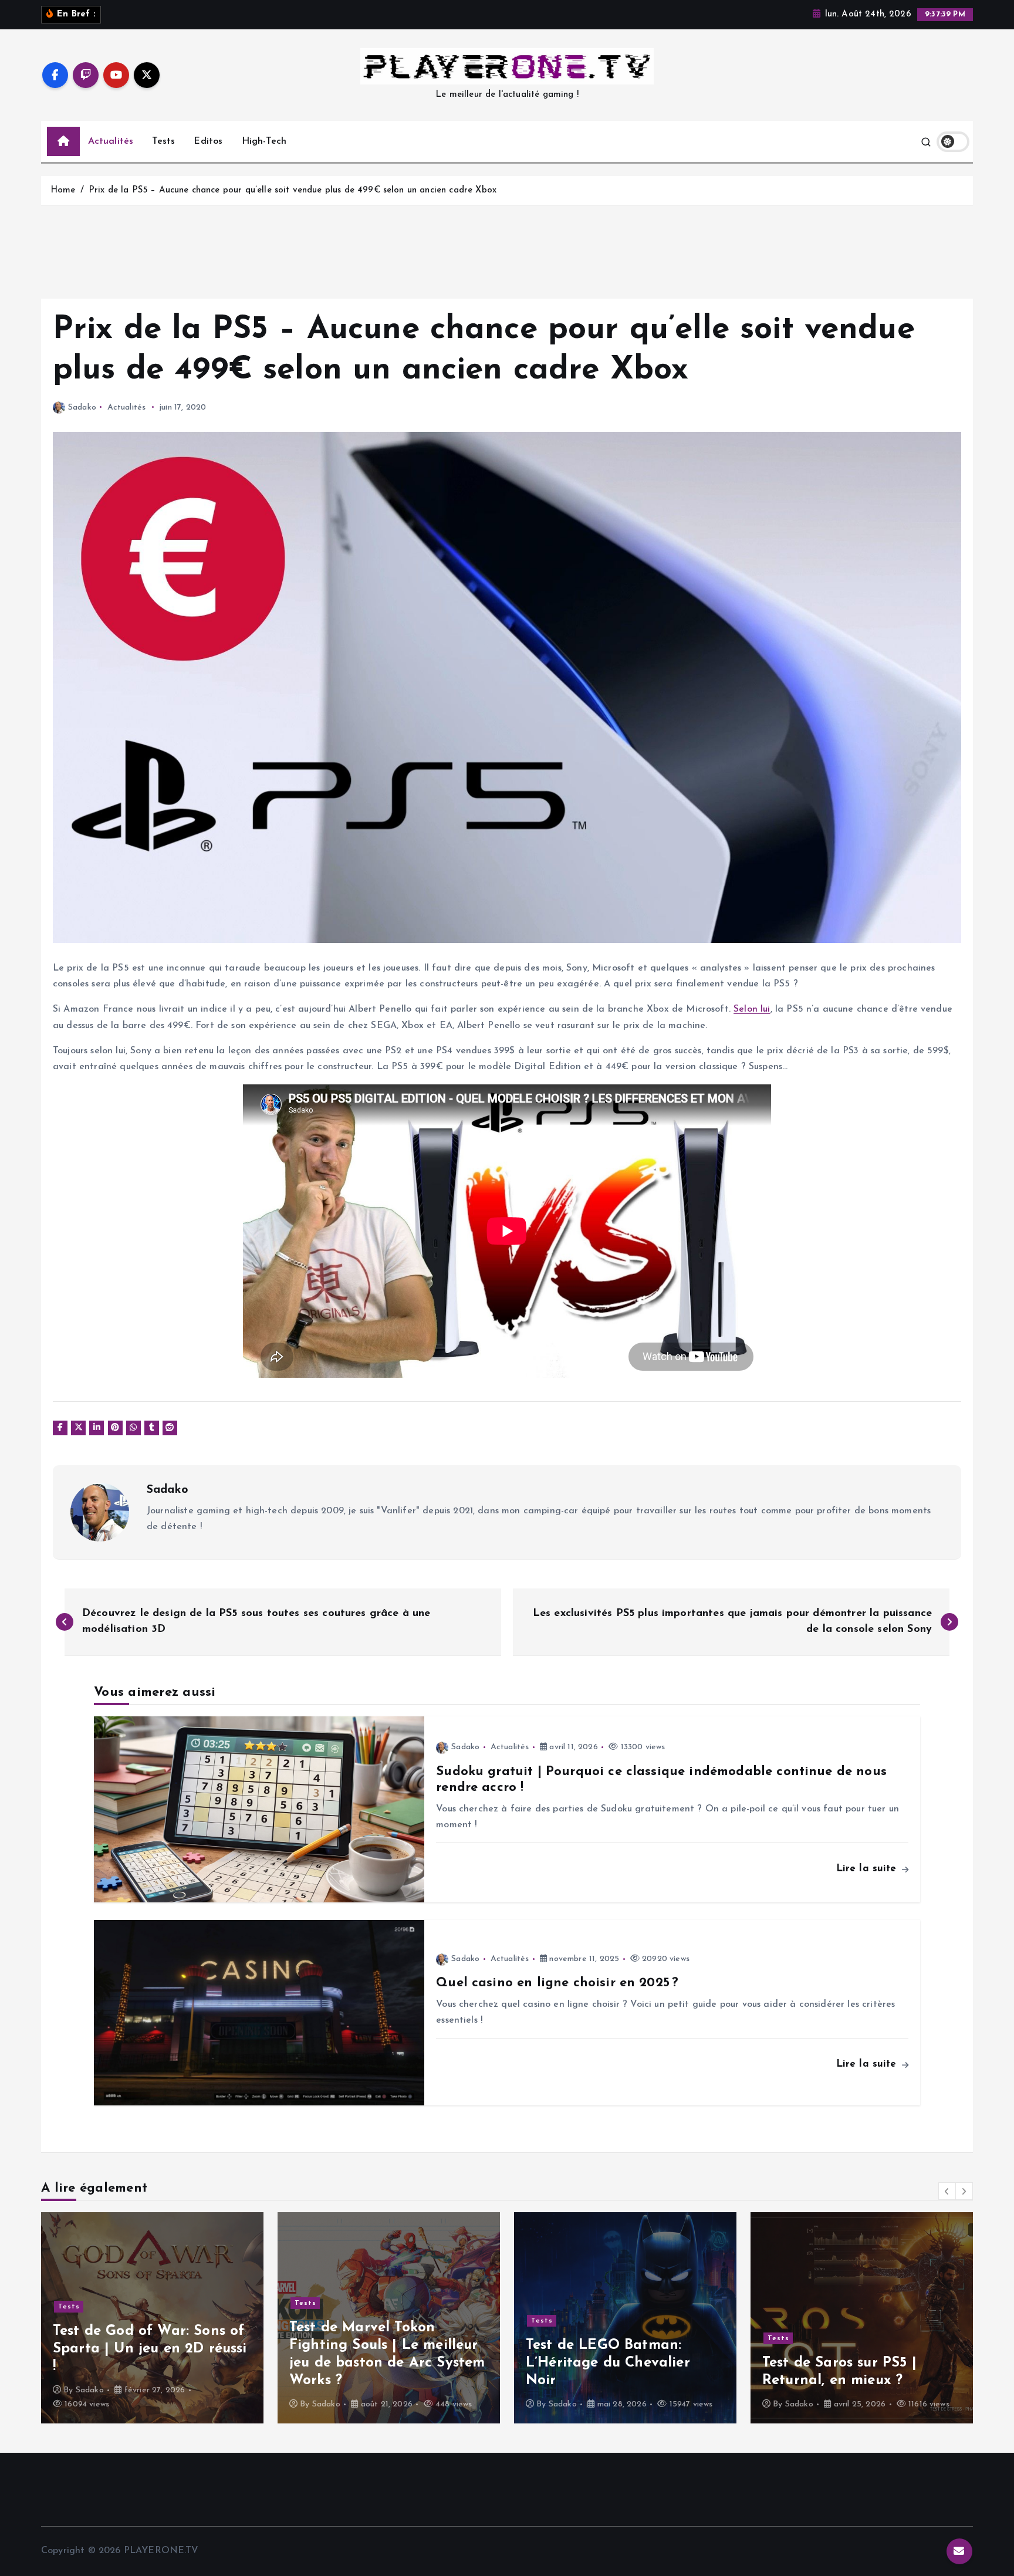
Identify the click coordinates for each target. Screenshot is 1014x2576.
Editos (208, 141)
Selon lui (752, 1009)
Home (63, 190)
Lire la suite (868, 1869)
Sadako (82, 408)
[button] (947, 2191)
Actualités (111, 141)
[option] (152, 2318)
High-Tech (264, 141)
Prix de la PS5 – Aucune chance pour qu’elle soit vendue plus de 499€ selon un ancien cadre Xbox (293, 190)
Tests (163, 141)
